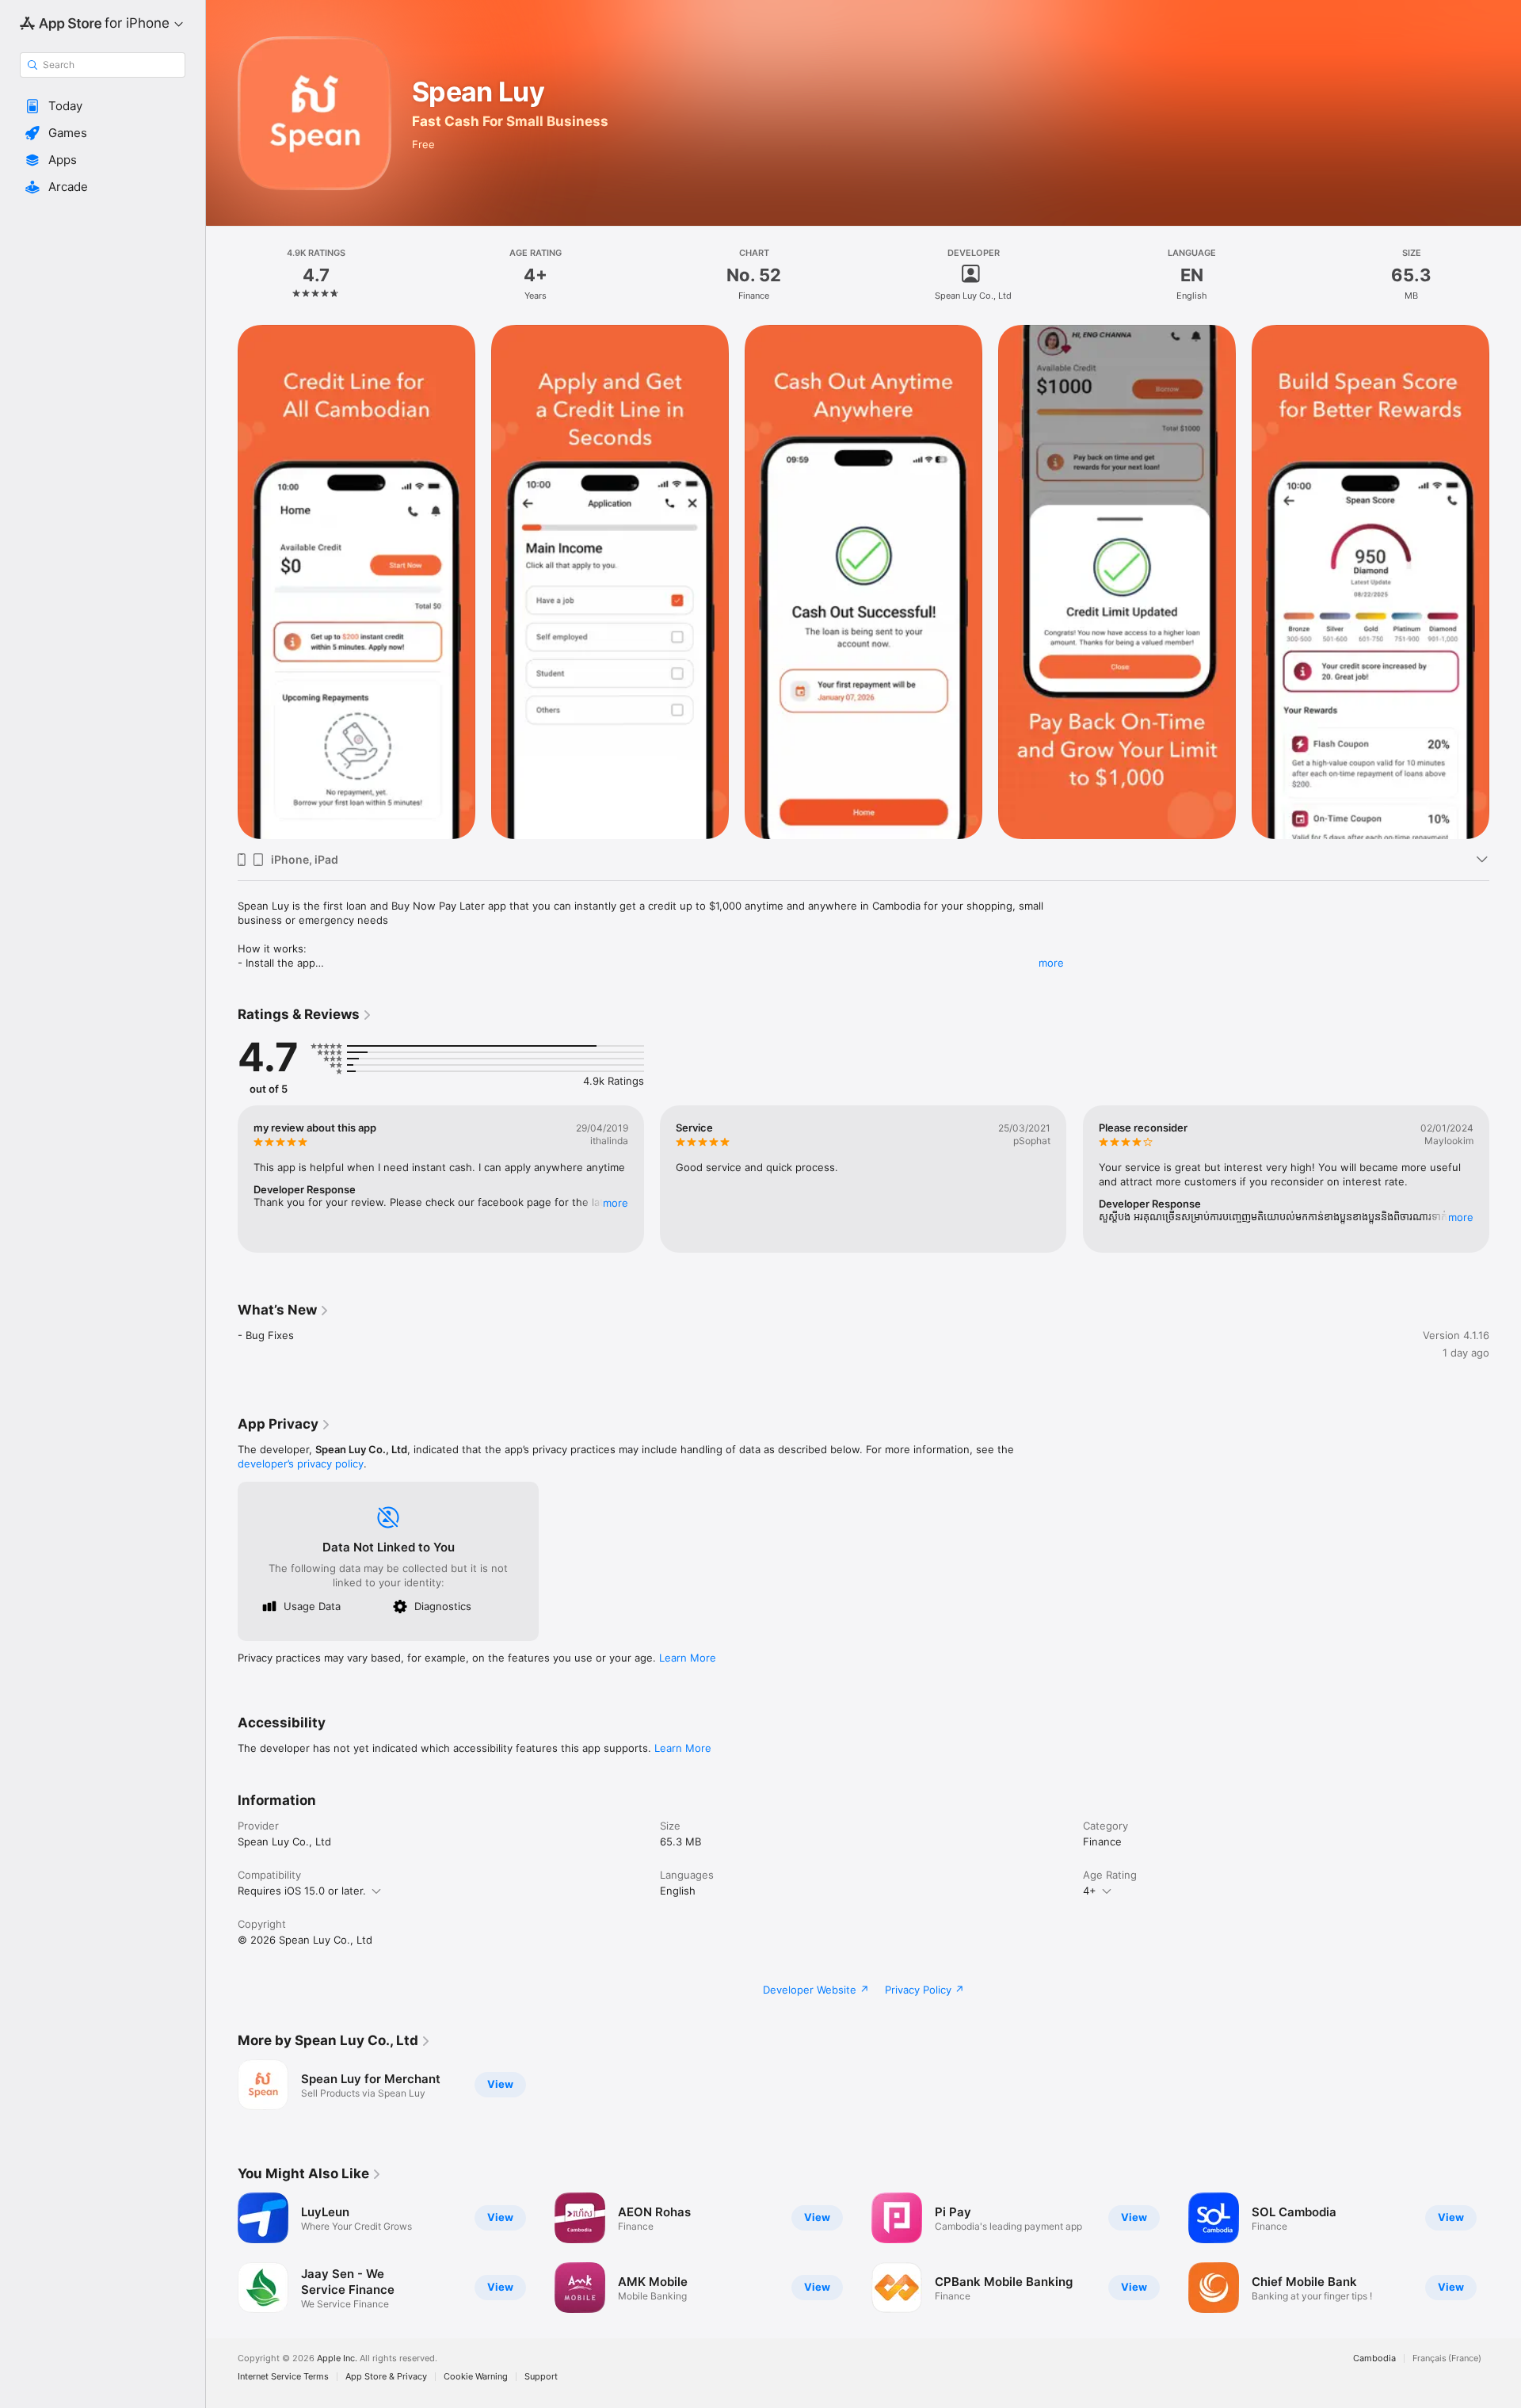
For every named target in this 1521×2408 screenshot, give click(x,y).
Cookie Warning (476, 2377)
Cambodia (1374, 2358)
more (1051, 963)
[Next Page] (1505, 582)
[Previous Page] (222, 582)
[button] (103, 106)
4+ (1090, 1891)
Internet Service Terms (283, 2377)
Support (541, 2377)
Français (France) (1447, 2358)
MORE (616, 1203)
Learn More (688, 1658)
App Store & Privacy (386, 2377)
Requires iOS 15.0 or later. (302, 1891)
